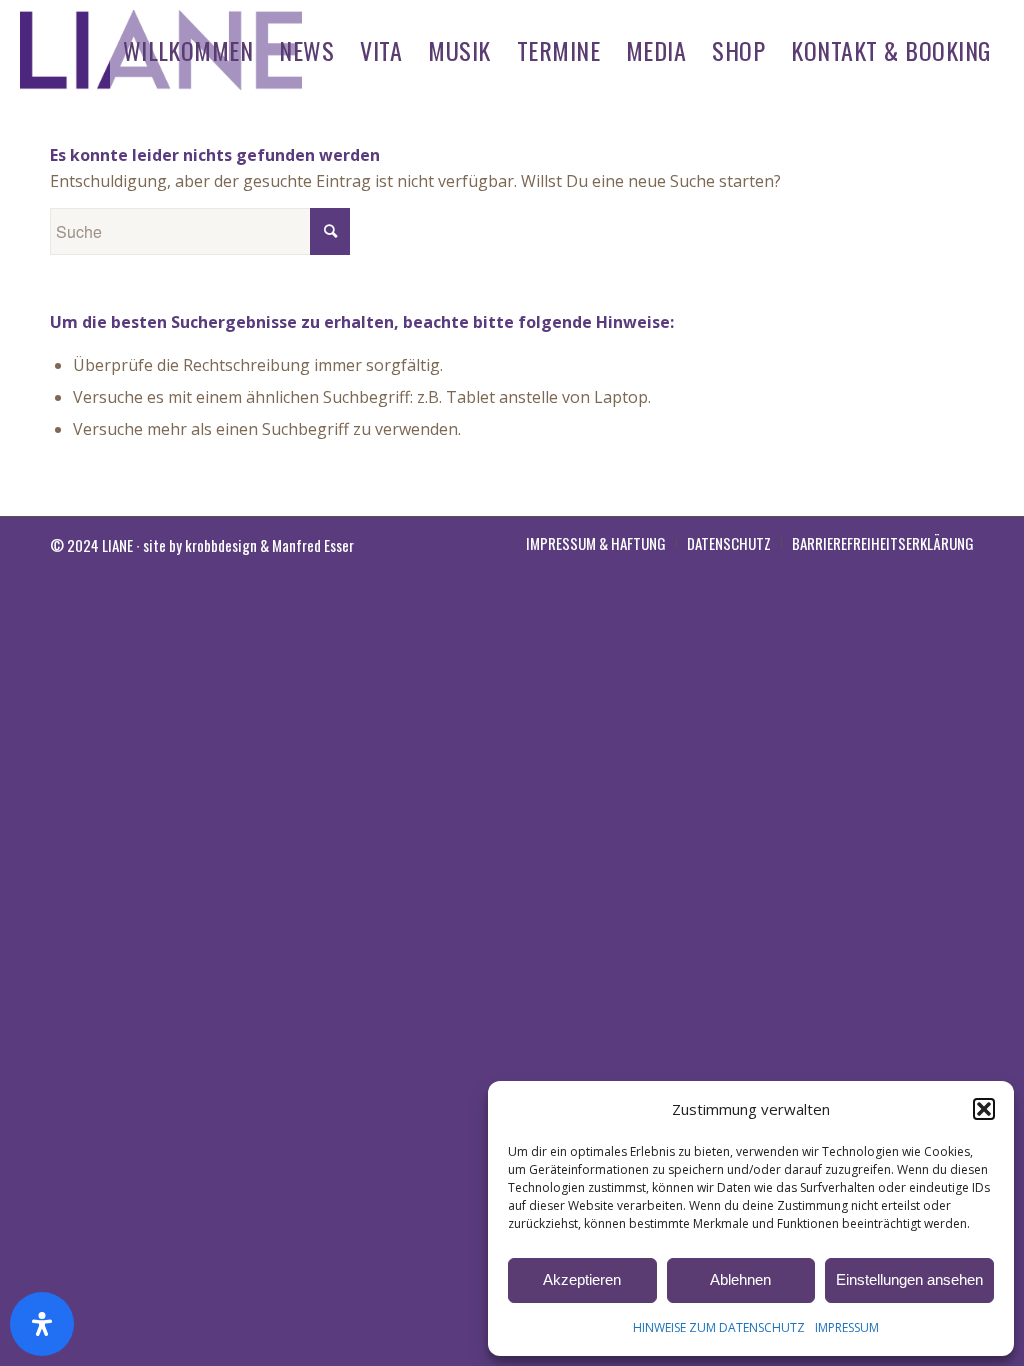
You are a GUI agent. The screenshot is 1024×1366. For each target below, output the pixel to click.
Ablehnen (740, 1279)
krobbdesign (221, 545)
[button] (984, 1109)
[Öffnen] (42, 1324)
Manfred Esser (313, 545)
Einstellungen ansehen (909, 1279)
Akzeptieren (582, 1279)
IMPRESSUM (847, 1327)
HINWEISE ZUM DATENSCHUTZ (719, 1327)
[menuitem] (188, 50)
